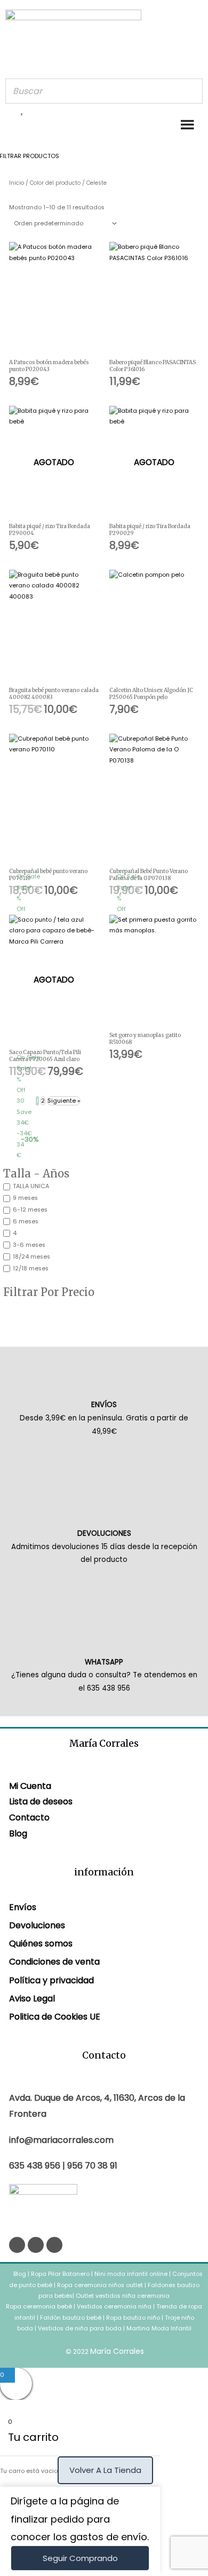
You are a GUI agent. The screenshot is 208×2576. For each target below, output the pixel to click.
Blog (18, 1833)
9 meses (25, 1198)
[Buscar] (191, 91)
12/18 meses (31, 1269)
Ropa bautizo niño (133, 2318)
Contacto (29, 1817)
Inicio (17, 183)
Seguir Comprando (80, 2558)
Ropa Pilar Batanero (60, 2274)
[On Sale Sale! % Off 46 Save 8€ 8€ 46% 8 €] (54, 801)
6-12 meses (30, 1210)
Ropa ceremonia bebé (39, 2307)
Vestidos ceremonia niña (114, 2307)
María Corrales (117, 2351)
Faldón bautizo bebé (71, 2318)
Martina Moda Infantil (159, 2328)
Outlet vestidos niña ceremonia (123, 2296)
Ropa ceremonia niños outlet (100, 2285)
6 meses (26, 1222)
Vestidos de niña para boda (80, 2328)
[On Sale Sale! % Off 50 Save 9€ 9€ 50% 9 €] (154, 801)
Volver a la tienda (105, 2470)
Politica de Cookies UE (55, 2017)
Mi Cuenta (30, 1786)
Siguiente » (64, 1101)
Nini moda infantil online (132, 2274)
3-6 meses (29, 1245)
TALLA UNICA (31, 1186)
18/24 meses (31, 1257)
